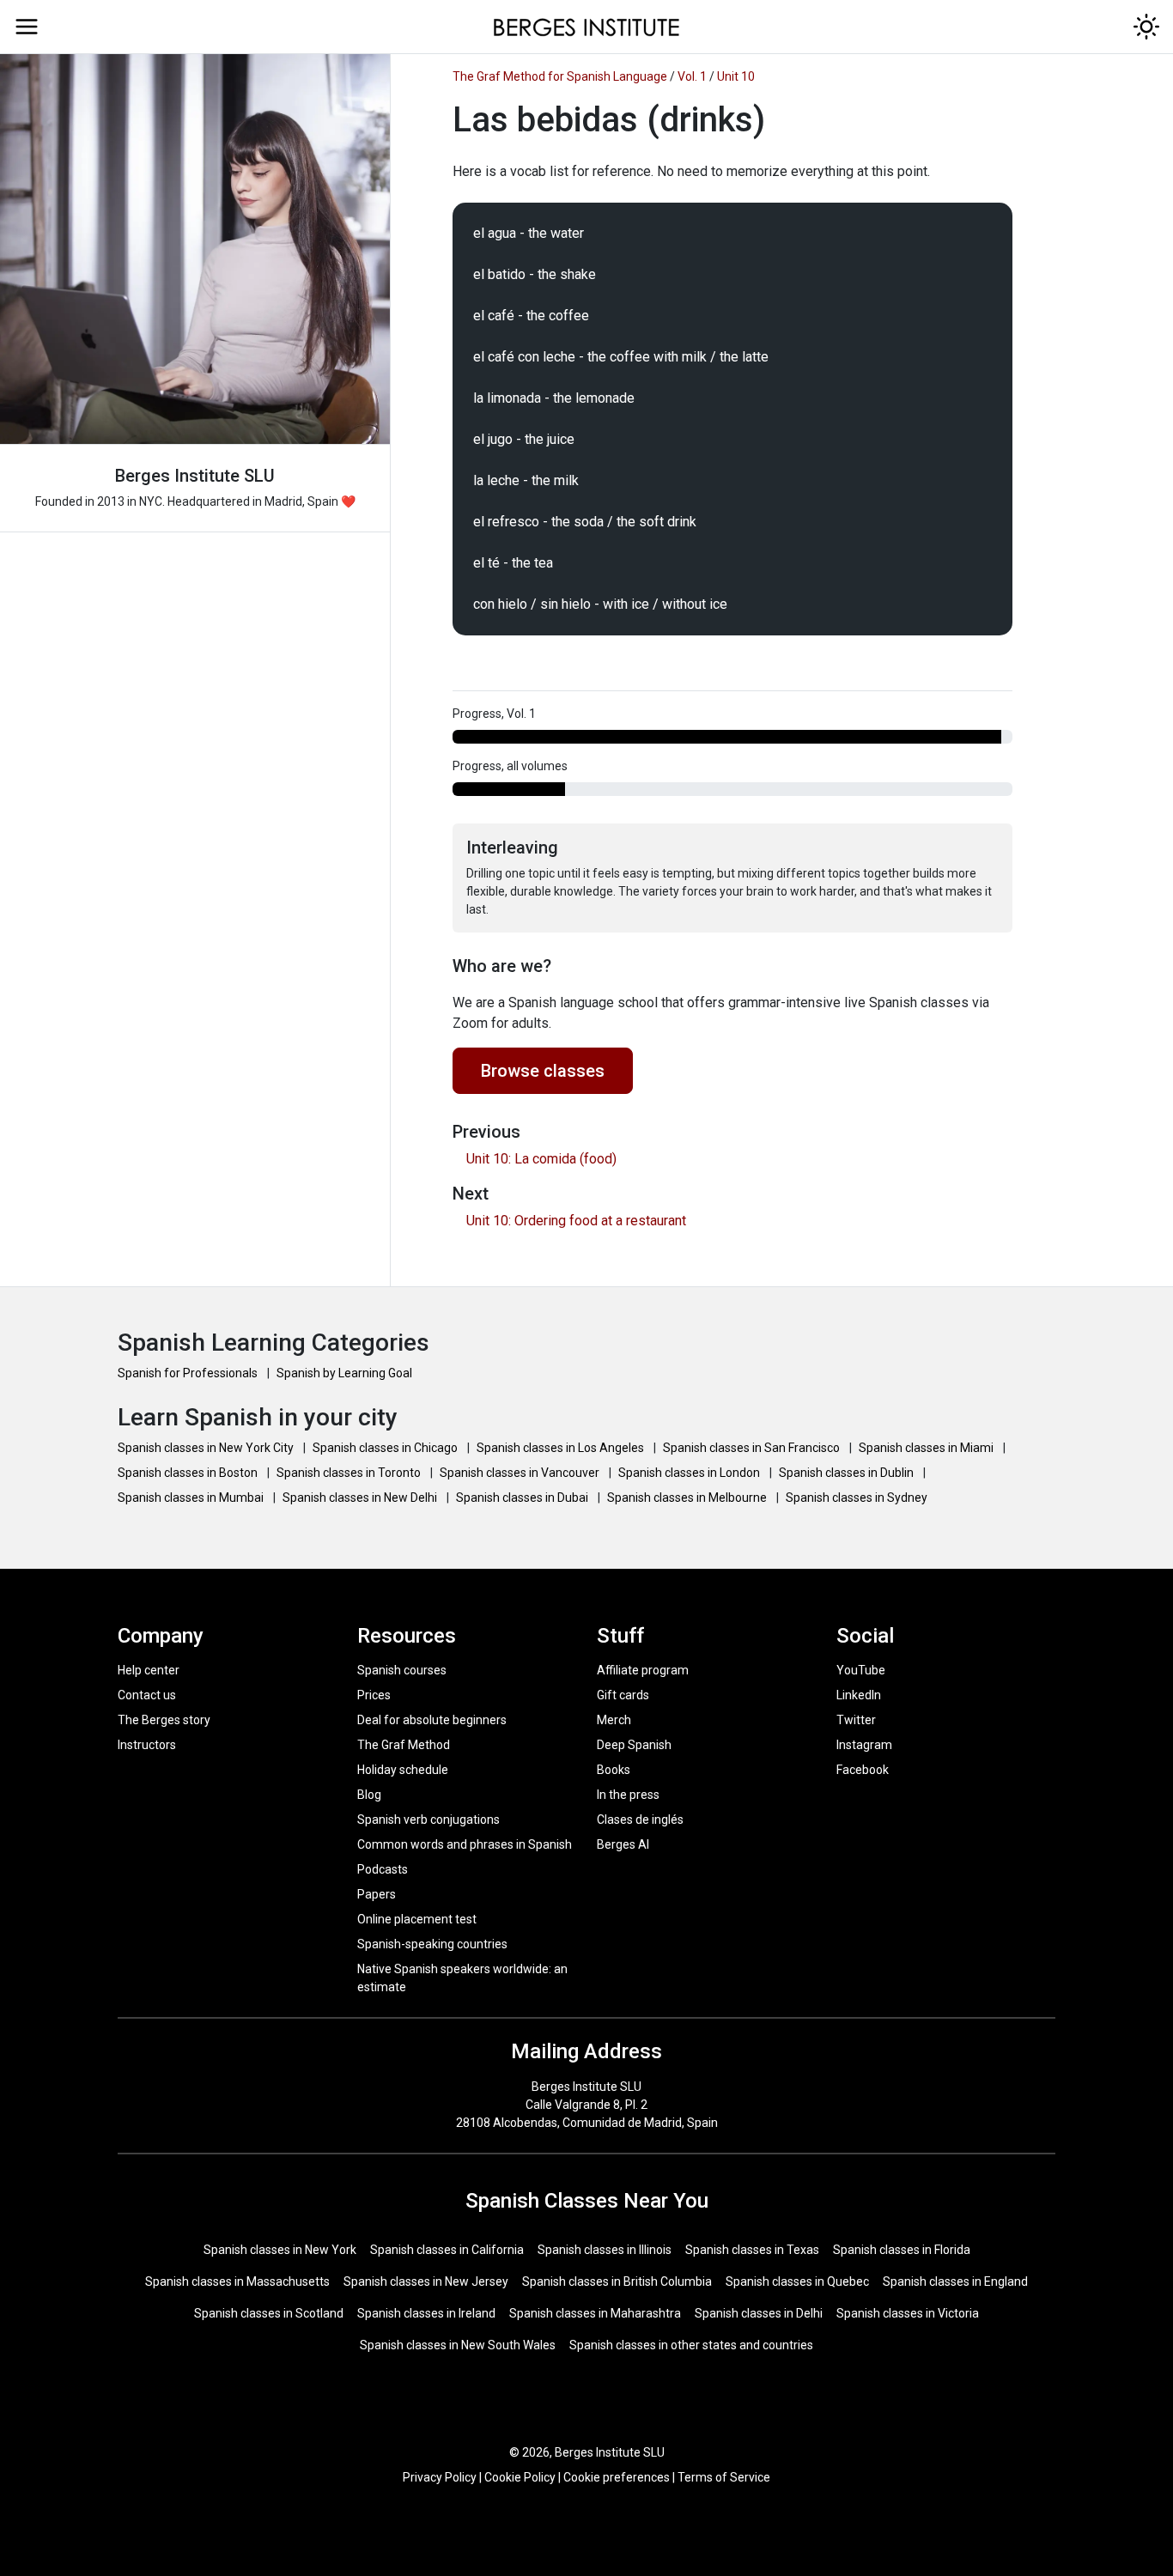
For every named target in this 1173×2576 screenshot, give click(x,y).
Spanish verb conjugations (428, 1820)
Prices (374, 1695)
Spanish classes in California (447, 2250)
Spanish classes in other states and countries (691, 2345)
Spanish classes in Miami (927, 1448)
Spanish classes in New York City (207, 1448)
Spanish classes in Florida (902, 2250)
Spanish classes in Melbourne (688, 1498)
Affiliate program (643, 1670)
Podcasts (383, 1869)
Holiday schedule (403, 1770)
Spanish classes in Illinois (605, 2250)
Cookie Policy (520, 2477)
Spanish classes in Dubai (523, 1498)
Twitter (856, 1720)
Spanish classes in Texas (752, 2250)
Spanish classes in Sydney (857, 1498)
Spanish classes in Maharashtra (595, 2313)
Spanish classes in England (955, 2281)
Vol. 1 (692, 76)
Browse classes (543, 1071)
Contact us (147, 1695)
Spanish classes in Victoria (908, 2313)
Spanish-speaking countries (432, 1944)
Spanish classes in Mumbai (192, 1498)
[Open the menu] (27, 27)
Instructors (147, 1745)
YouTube (861, 1670)
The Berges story (164, 1720)
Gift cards (623, 1695)
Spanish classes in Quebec (797, 2281)
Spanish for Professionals (189, 1373)
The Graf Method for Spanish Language (560, 76)
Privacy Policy (440, 2477)
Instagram (864, 1745)
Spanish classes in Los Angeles (562, 1448)
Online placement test (417, 1919)
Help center (149, 1670)
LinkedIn (859, 1695)
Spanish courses (402, 1670)
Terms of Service (724, 2477)
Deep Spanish (634, 1745)
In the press (628, 1795)
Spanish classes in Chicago (386, 1448)
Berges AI (623, 1844)
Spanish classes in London (690, 1473)
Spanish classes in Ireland (426, 2313)
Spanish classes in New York (280, 2250)
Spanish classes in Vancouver (521, 1473)
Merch (614, 1720)
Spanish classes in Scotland (269, 2313)
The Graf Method (404, 1745)
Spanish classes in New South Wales (458, 2345)
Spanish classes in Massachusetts (237, 2281)
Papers (377, 1894)
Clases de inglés (640, 1820)
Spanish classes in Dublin (848, 1473)
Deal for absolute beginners (432, 1720)
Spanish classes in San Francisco (753, 1448)
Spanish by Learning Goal (344, 1373)
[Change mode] (1146, 27)
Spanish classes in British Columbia (617, 2281)
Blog (369, 1795)
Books (614, 1770)
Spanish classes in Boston (189, 1473)
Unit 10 (736, 76)
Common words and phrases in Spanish (465, 1844)
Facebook (863, 1770)
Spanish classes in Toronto (350, 1473)
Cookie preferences (617, 2477)
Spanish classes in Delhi (759, 2313)
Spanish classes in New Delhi (361, 1498)
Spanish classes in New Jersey (426, 2281)
